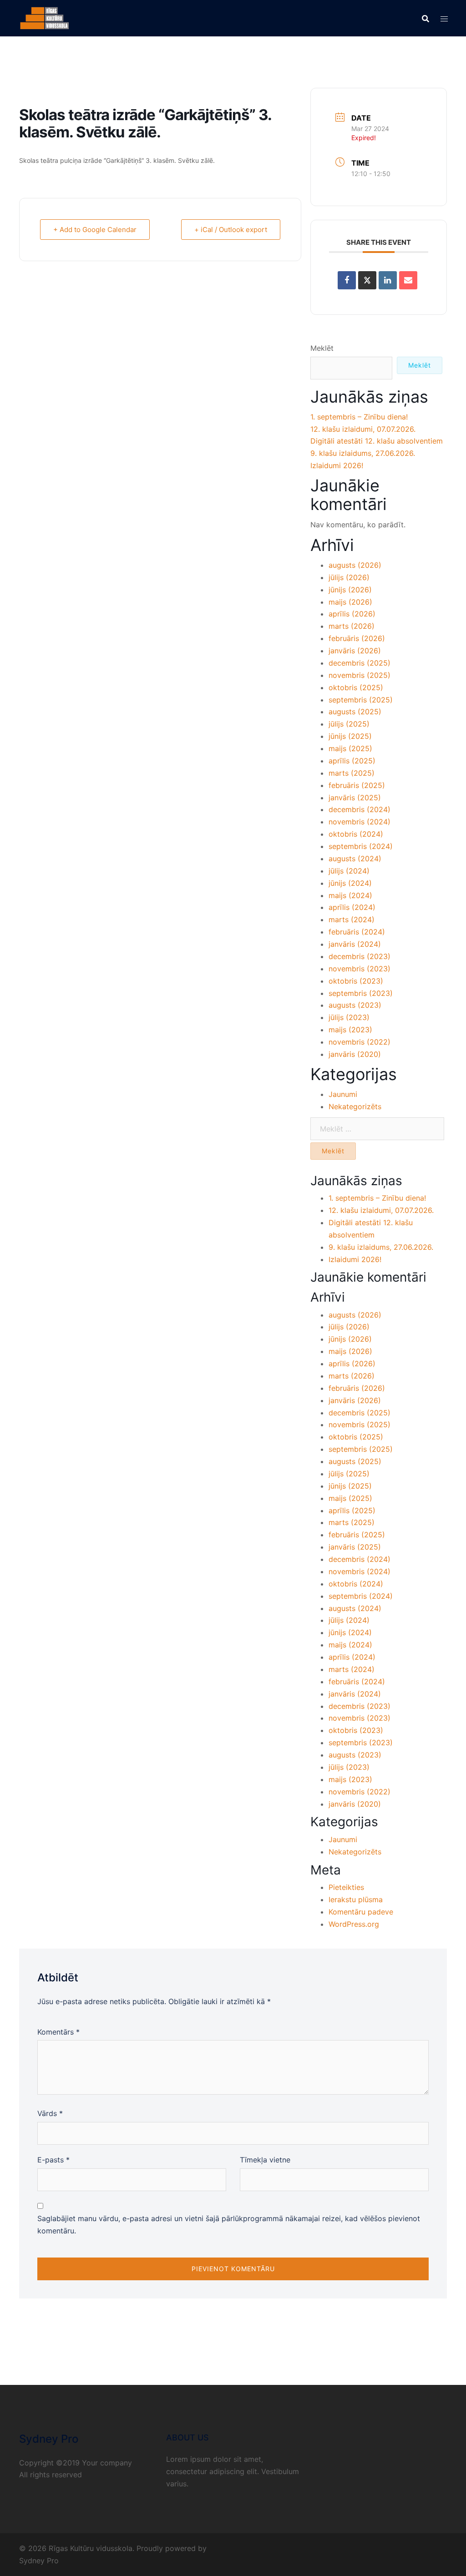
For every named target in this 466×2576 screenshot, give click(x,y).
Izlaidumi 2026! (337, 465)
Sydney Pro (39, 2561)
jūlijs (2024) (349, 871)
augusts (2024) (355, 859)
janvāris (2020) (355, 1054)
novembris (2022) (360, 1042)
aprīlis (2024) (352, 907)
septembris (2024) (361, 846)
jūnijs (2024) (350, 883)
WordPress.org (354, 1924)
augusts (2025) (355, 712)
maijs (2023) (350, 1030)
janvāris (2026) (355, 651)
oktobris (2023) (356, 981)
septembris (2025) (361, 700)
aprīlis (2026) (352, 614)
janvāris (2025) (355, 798)
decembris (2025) (360, 663)
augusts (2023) (355, 1005)
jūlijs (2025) (349, 724)
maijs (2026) (350, 602)
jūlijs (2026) (349, 577)
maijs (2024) (350, 895)
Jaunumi (343, 1094)
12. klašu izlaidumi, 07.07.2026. (363, 429)
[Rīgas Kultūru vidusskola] (45, 17)
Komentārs (58, 2032)
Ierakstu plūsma (356, 1899)
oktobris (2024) (356, 834)
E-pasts (53, 2160)
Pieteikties (346, 1887)
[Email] (408, 280)
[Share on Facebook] (347, 280)
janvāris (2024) (355, 944)
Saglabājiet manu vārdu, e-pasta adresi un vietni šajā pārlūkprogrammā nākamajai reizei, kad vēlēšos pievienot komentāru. (229, 2225)
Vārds (50, 2113)
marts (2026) (352, 626)
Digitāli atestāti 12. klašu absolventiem (377, 441)
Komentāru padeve (361, 1912)
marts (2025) (352, 773)
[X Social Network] (367, 280)
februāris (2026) (357, 638)
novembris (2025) (360, 675)
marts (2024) (352, 919)
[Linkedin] (388, 280)
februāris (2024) (357, 932)
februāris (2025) (357, 785)
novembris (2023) (360, 969)
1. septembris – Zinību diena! (359, 417)
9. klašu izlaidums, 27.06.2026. (363, 453)
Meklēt (322, 348)
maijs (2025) (350, 748)
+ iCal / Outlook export (231, 230)
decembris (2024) (360, 809)
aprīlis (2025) (352, 761)
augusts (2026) (355, 565)
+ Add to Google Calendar (95, 230)
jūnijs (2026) (350, 590)
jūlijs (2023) (349, 1017)
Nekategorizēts (355, 1106)
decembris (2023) (360, 956)
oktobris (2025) (356, 687)
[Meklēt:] (377, 1129)
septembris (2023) (361, 993)
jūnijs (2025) (350, 736)
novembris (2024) (360, 822)
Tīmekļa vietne (265, 2160)
